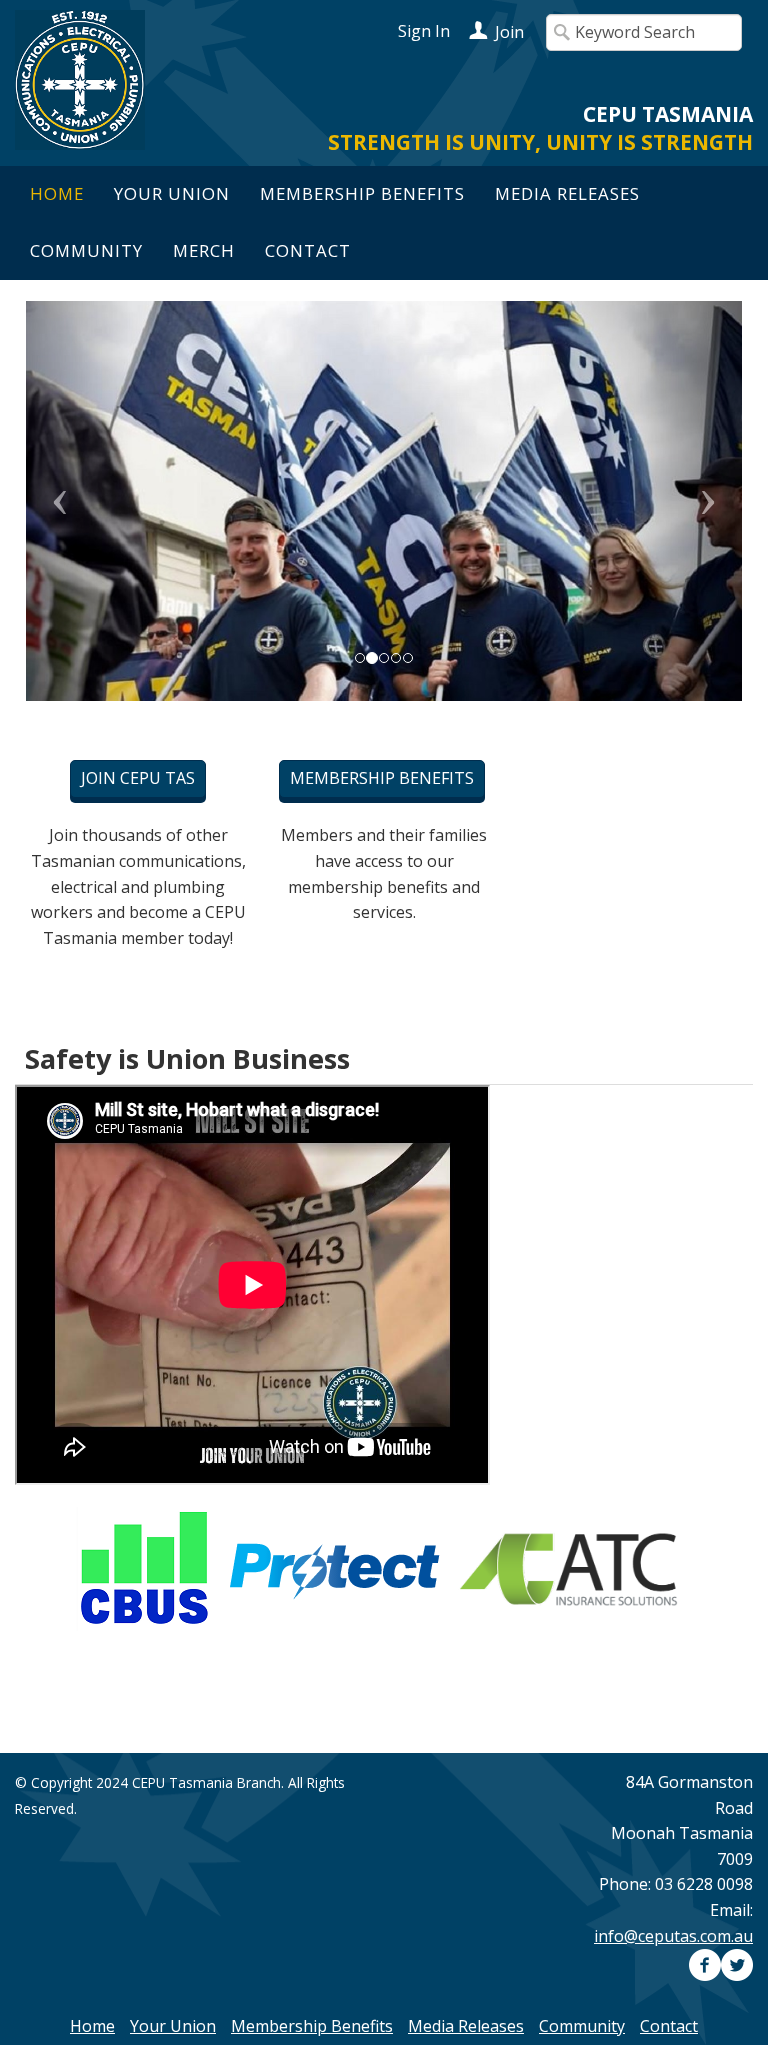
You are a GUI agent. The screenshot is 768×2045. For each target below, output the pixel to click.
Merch (204, 250)
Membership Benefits (362, 193)
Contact (308, 250)
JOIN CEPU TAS (138, 778)
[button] (79, 501)
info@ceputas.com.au (673, 1936)
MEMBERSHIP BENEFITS (382, 778)
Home (57, 193)
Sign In (424, 31)
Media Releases (567, 193)
